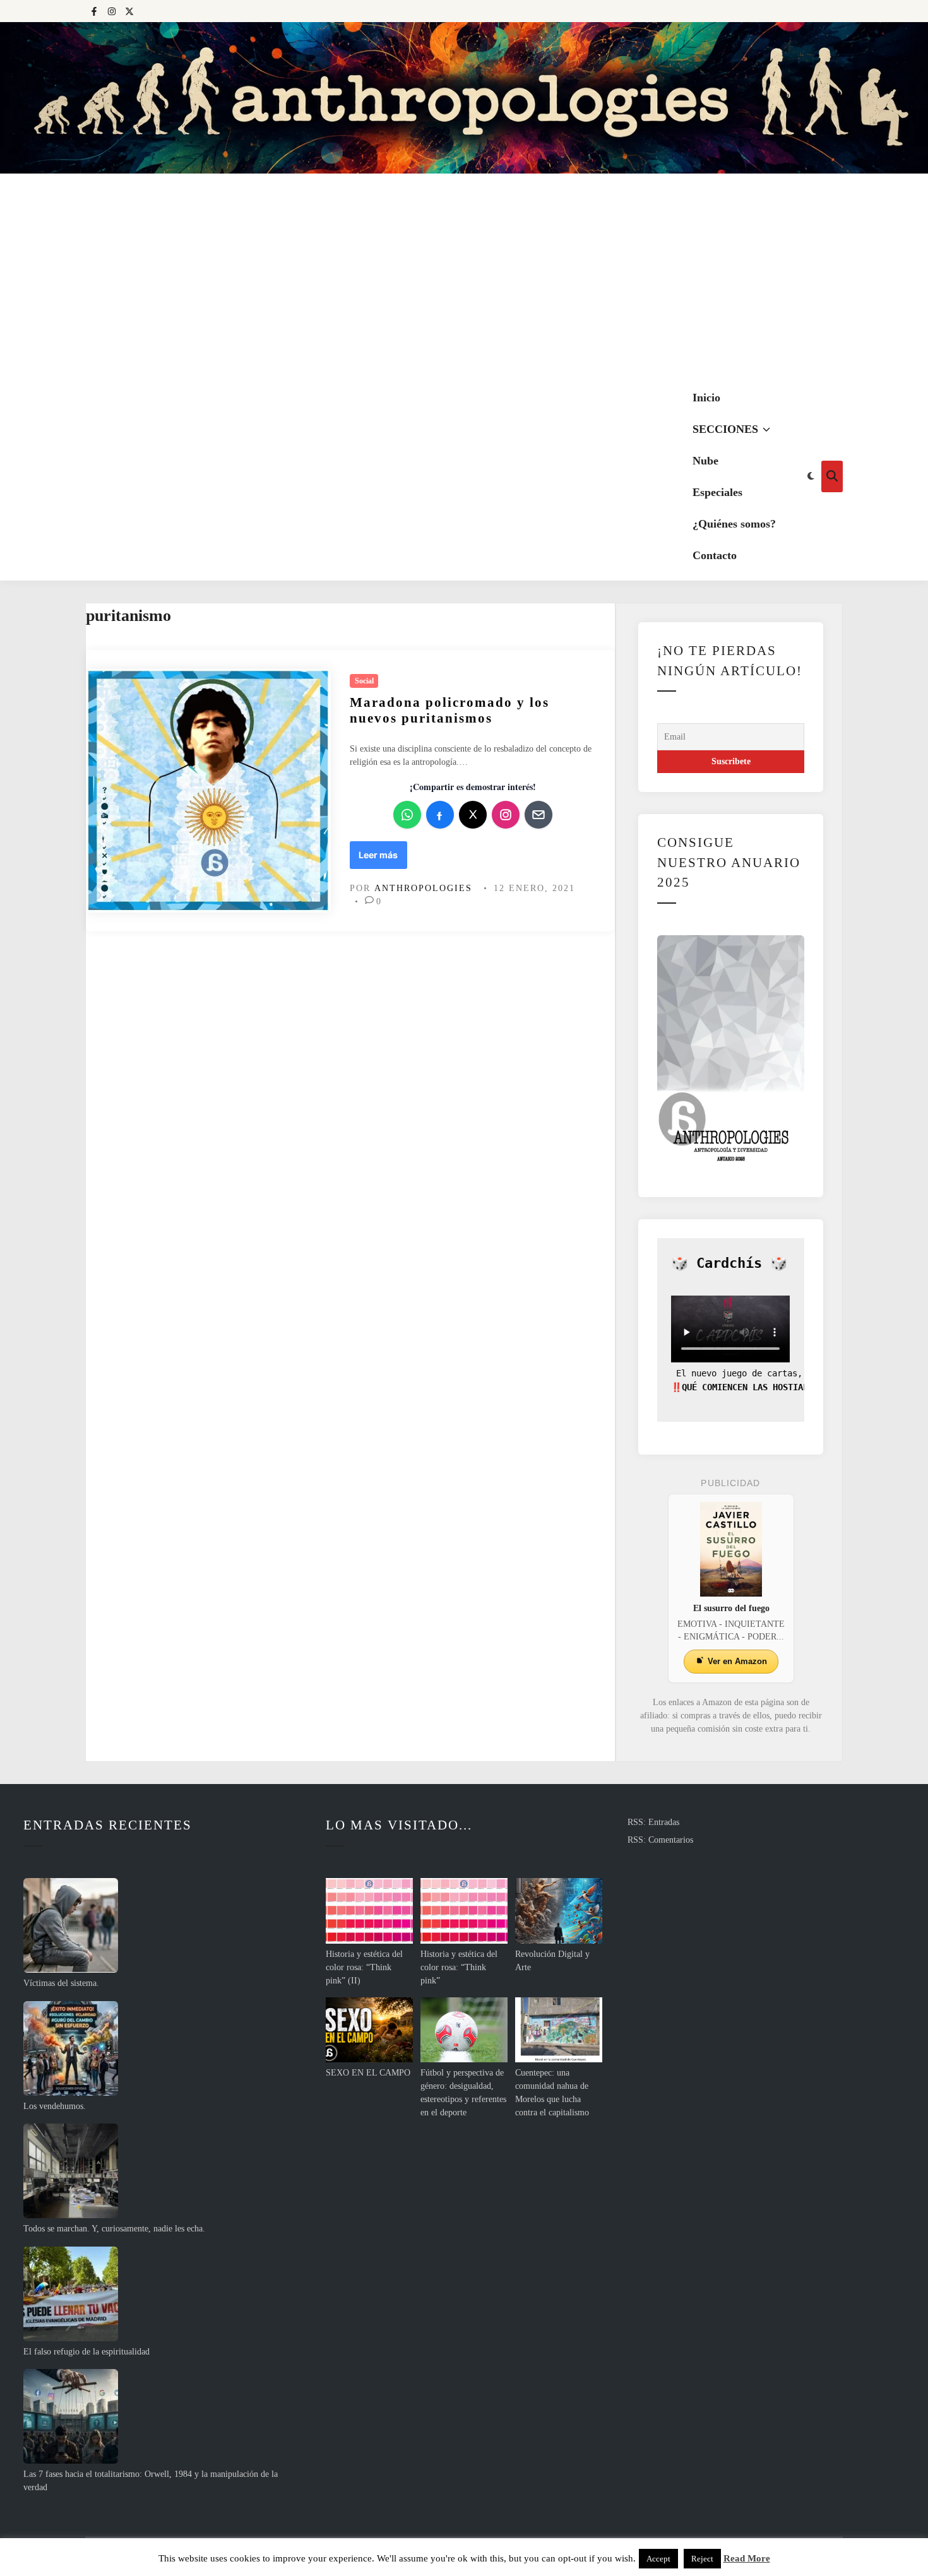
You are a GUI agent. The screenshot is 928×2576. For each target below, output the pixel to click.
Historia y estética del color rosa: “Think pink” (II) (364, 1967)
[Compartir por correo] (538, 815)
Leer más (382, 859)
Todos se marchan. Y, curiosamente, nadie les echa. (114, 2229)
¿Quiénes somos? (734, 524)
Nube (705, 461)
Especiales (717, 492)
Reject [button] (702, 2559)
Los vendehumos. (55, 2106)
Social (364, 681)
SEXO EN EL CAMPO (368, 2073)
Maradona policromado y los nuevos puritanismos (449, 710)
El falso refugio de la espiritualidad (86, 2352)
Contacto (715, 555)
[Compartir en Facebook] (440, 815)
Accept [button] (658, 2559)
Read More (747, 2558)
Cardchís (729, 1263)
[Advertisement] (464, 278)
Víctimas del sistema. (61, 1983)
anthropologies (423, 888)
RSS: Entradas (653, 1822)
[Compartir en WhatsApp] (407, 815)
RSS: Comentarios (660, 1840)
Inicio (706, 398)
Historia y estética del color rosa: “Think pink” (459, 1967)
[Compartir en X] (473, 815)
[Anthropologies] (464, 98)
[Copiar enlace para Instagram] (506, 815)
